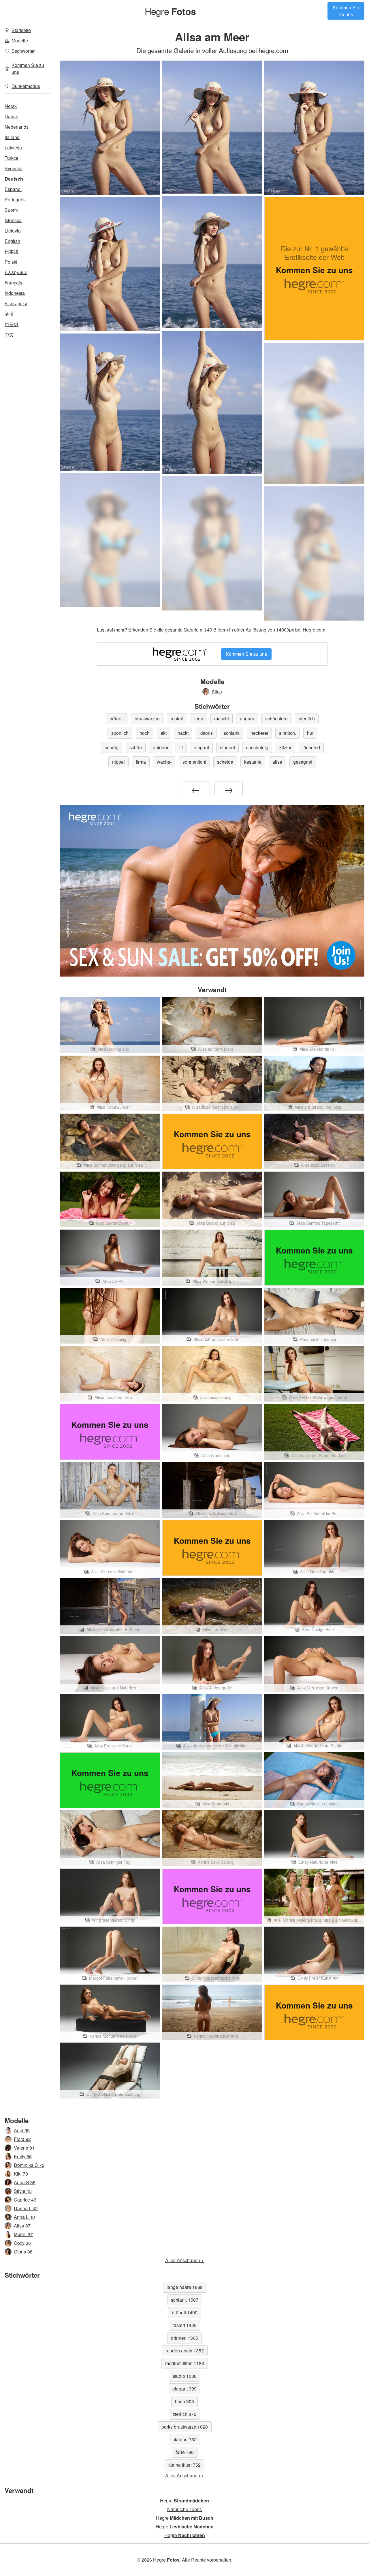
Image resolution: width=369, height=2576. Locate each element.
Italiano (12, 137)
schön (136, 747)
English (12, 241)
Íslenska (13, 220)
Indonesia (15, 293)
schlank (232, 733)
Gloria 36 (23, 2252)
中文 (9, 335)
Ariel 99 (22, 2130)
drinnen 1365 (184, 2338)
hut (310, 733)
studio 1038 (185, 2376)
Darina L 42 (26, 2208)
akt (164, 733)
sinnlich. (288, 733)
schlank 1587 (185, 2300)
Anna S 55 (25, 2182)
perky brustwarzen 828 (185, 2427)
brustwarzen (147, 719)
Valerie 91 (24, 2148)
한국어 (12, 324)
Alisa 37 (22, 2226)
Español (13, 189)
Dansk (11, 116)
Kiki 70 (21, 2174)
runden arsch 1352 (185, 2351)
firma (141, 762)
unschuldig (257, 747)
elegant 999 (184, 2389)
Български (16, 303)
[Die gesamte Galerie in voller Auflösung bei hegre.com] (314, 413)
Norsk (11, 106)
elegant (201, 747)
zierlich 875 (184, 2414)
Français (13, 283)
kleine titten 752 (184, 2465)
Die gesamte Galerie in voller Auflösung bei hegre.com (212, 50)
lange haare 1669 (185, 2287)
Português (15, 199)
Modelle (20, 41)
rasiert (177, 719)
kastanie (253, 762)
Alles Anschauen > (184, 2260)
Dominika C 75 (29, 2165)
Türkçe (12, 158)
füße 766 (185, 2452)
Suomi (11, 210)
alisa (277, 762)
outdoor (161, 747)
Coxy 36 (22, 2243)
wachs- (164, 762)
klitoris (206, 733)
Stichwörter (23, 51)
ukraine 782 (184, 2439)
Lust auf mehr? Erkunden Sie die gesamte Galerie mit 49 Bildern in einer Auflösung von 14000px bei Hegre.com (211, 630)
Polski (11, 262)
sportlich (120, 733)
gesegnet (303, 762)
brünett (117, 719)
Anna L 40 (24, 2217)
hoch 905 (184, 2401)
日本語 (12, 251)
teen (199, 719)
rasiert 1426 (184, 2325)
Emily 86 (23, 2156)
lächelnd (311, 747)
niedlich (307, 719)
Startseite (21, 30)
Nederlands (17, 127)
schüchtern (276, 719)
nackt (183, 733)
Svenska (14, 168)
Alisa (217, 691)
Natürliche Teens (184, 2509)
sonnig (112, 747)
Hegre (170, 11)
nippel (118, 762)
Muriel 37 (23, 2234)
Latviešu (13, 148)
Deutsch (14, 179)
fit (181, 747)
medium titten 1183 (185, 2363)
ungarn (247, 719)
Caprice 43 (25, 2200)
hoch (145, 733)
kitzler (285, 747)
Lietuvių (13, 231)
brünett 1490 (185, 2312)
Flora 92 (22, 2139)
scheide (225, 762)
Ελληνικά (16, 272)
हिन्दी (9, 314)
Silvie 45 (23, 2191)
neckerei (259, 733)
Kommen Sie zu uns (346, 11)
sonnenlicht (194, 762)
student (227, 747)
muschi (222, 719)
